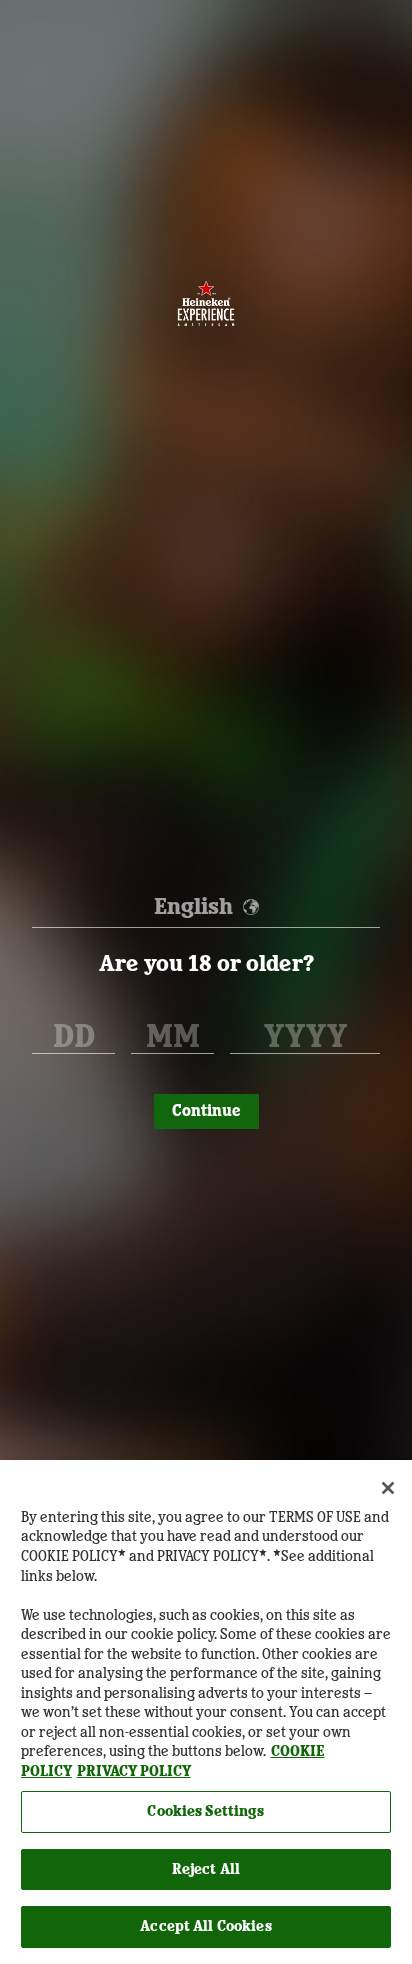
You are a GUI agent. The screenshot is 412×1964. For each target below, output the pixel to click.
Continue (206, 1111)
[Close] (388, 1488)
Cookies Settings (205, 1811)
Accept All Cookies (205, 1926)
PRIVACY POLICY (134, 1771)
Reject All (206, 1869)
